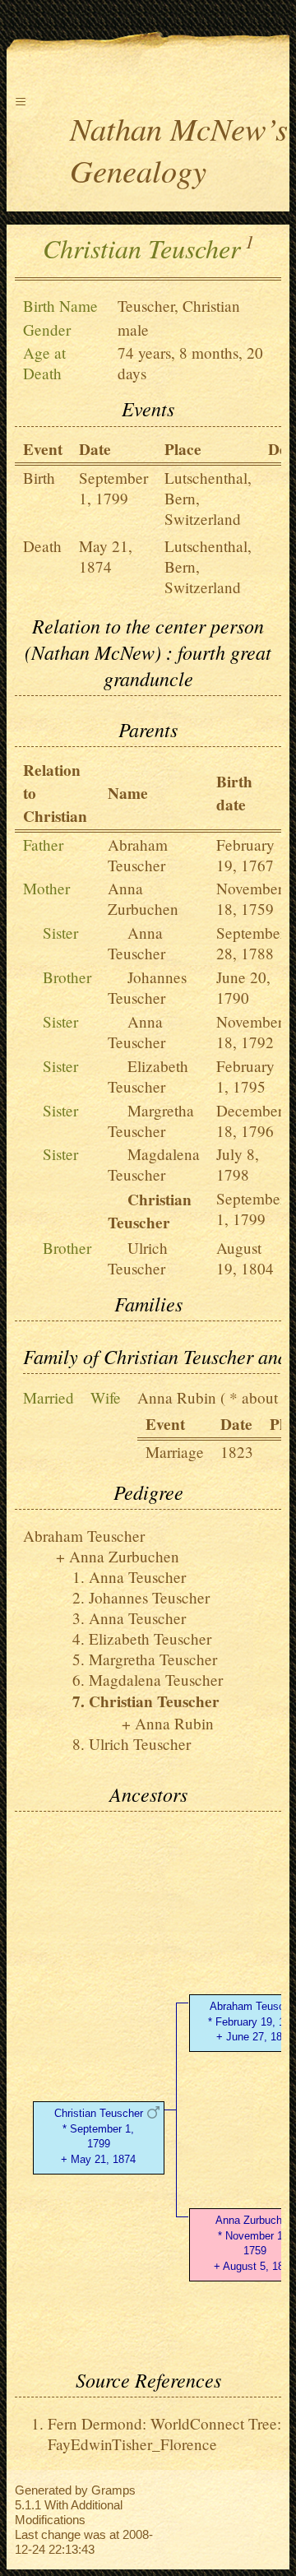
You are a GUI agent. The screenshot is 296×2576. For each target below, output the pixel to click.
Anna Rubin (177, 1397)
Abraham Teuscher (138, 855)
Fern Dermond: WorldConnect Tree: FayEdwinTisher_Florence (164, 2434)
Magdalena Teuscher (154, 1164)
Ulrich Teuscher (138, 1258)
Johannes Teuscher (147, 987)
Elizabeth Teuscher (148, 1076)
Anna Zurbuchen (143, 898)
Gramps (113, 2490)
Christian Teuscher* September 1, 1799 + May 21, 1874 (99, 2136)
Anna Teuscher (136, 943)
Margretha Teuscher (151, 1121)
